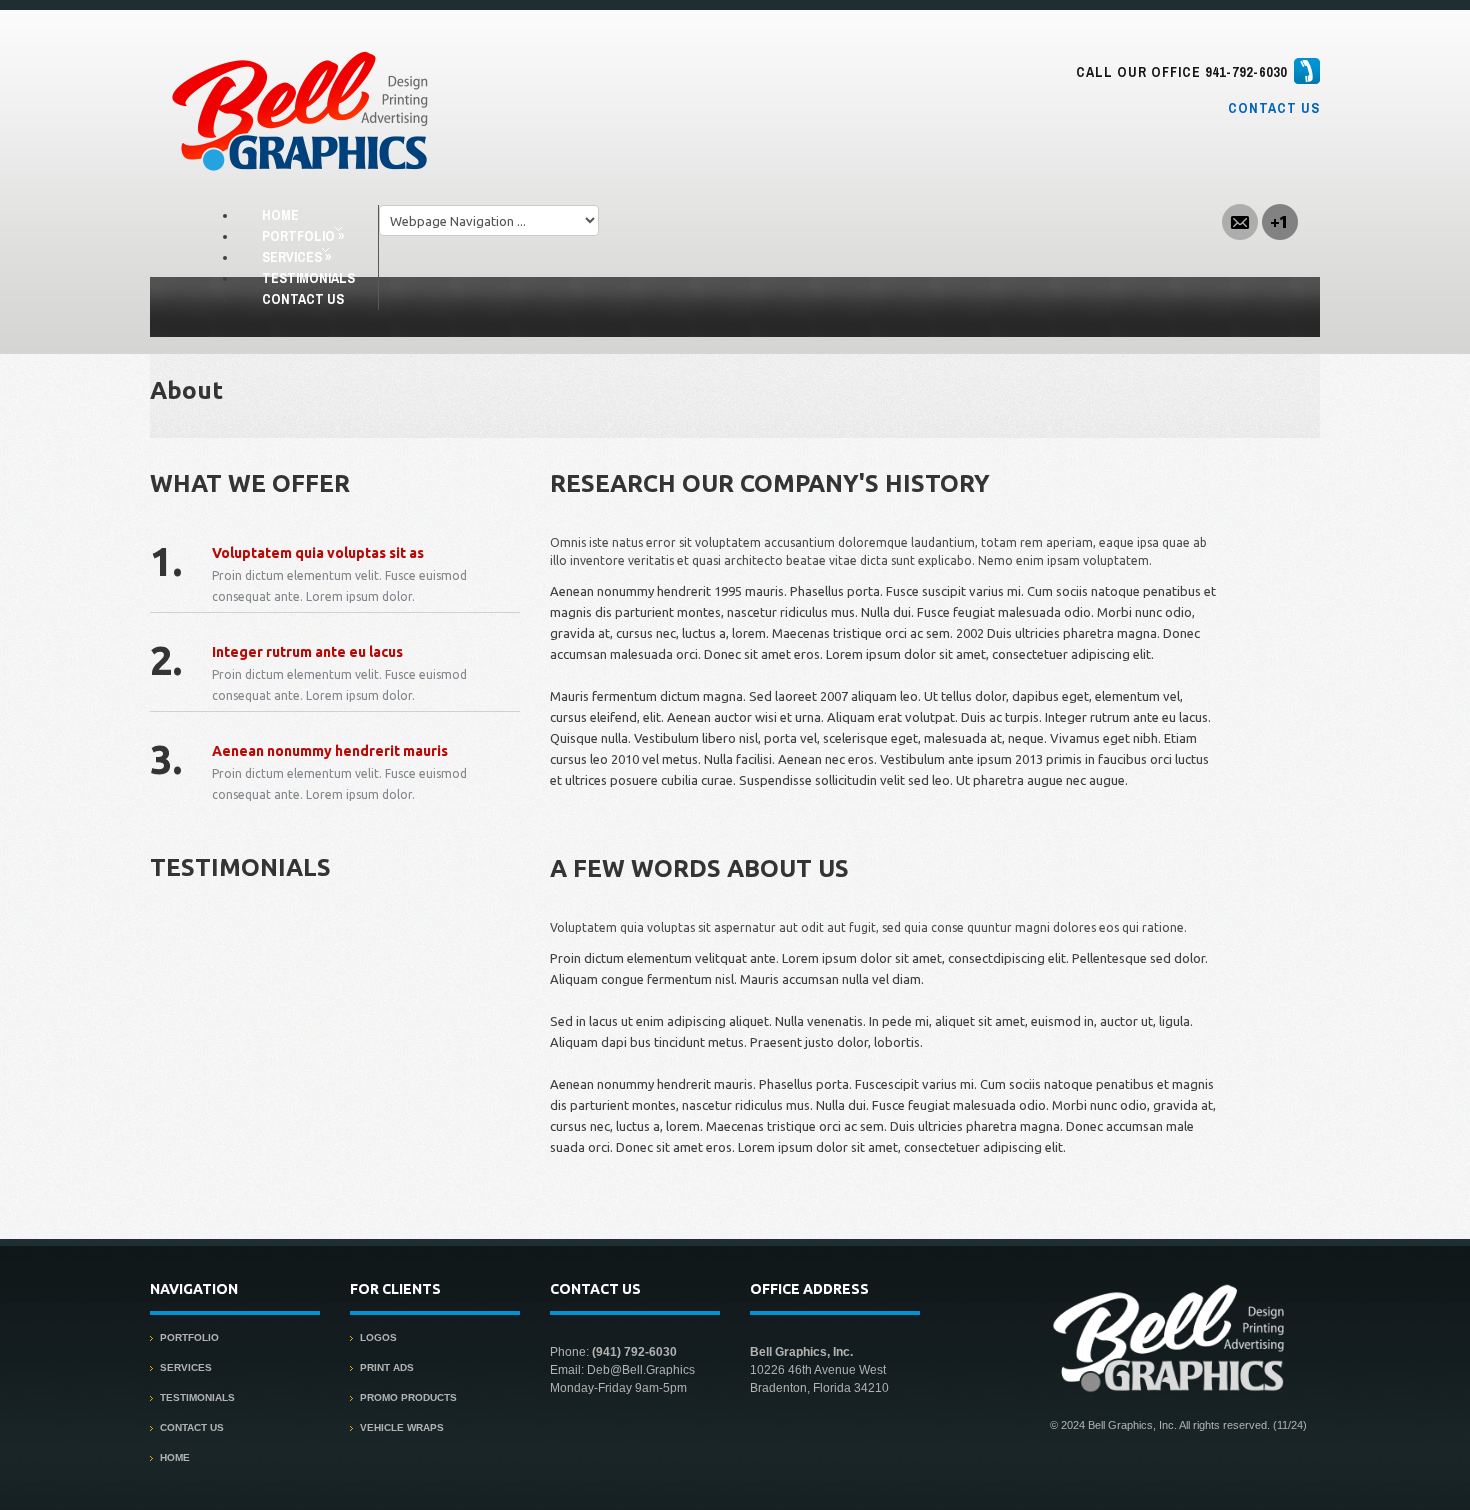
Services (296, 257)
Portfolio (303, 236)
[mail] (1240, 220)
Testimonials (308, 278)
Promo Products (408, 1397)
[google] (1280, 220)
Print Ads (387, 1367)
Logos (378, 1337)
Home (280, 215)
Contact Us (1274, 108)
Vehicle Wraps (402, 1427)
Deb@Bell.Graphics (641, 1370)
